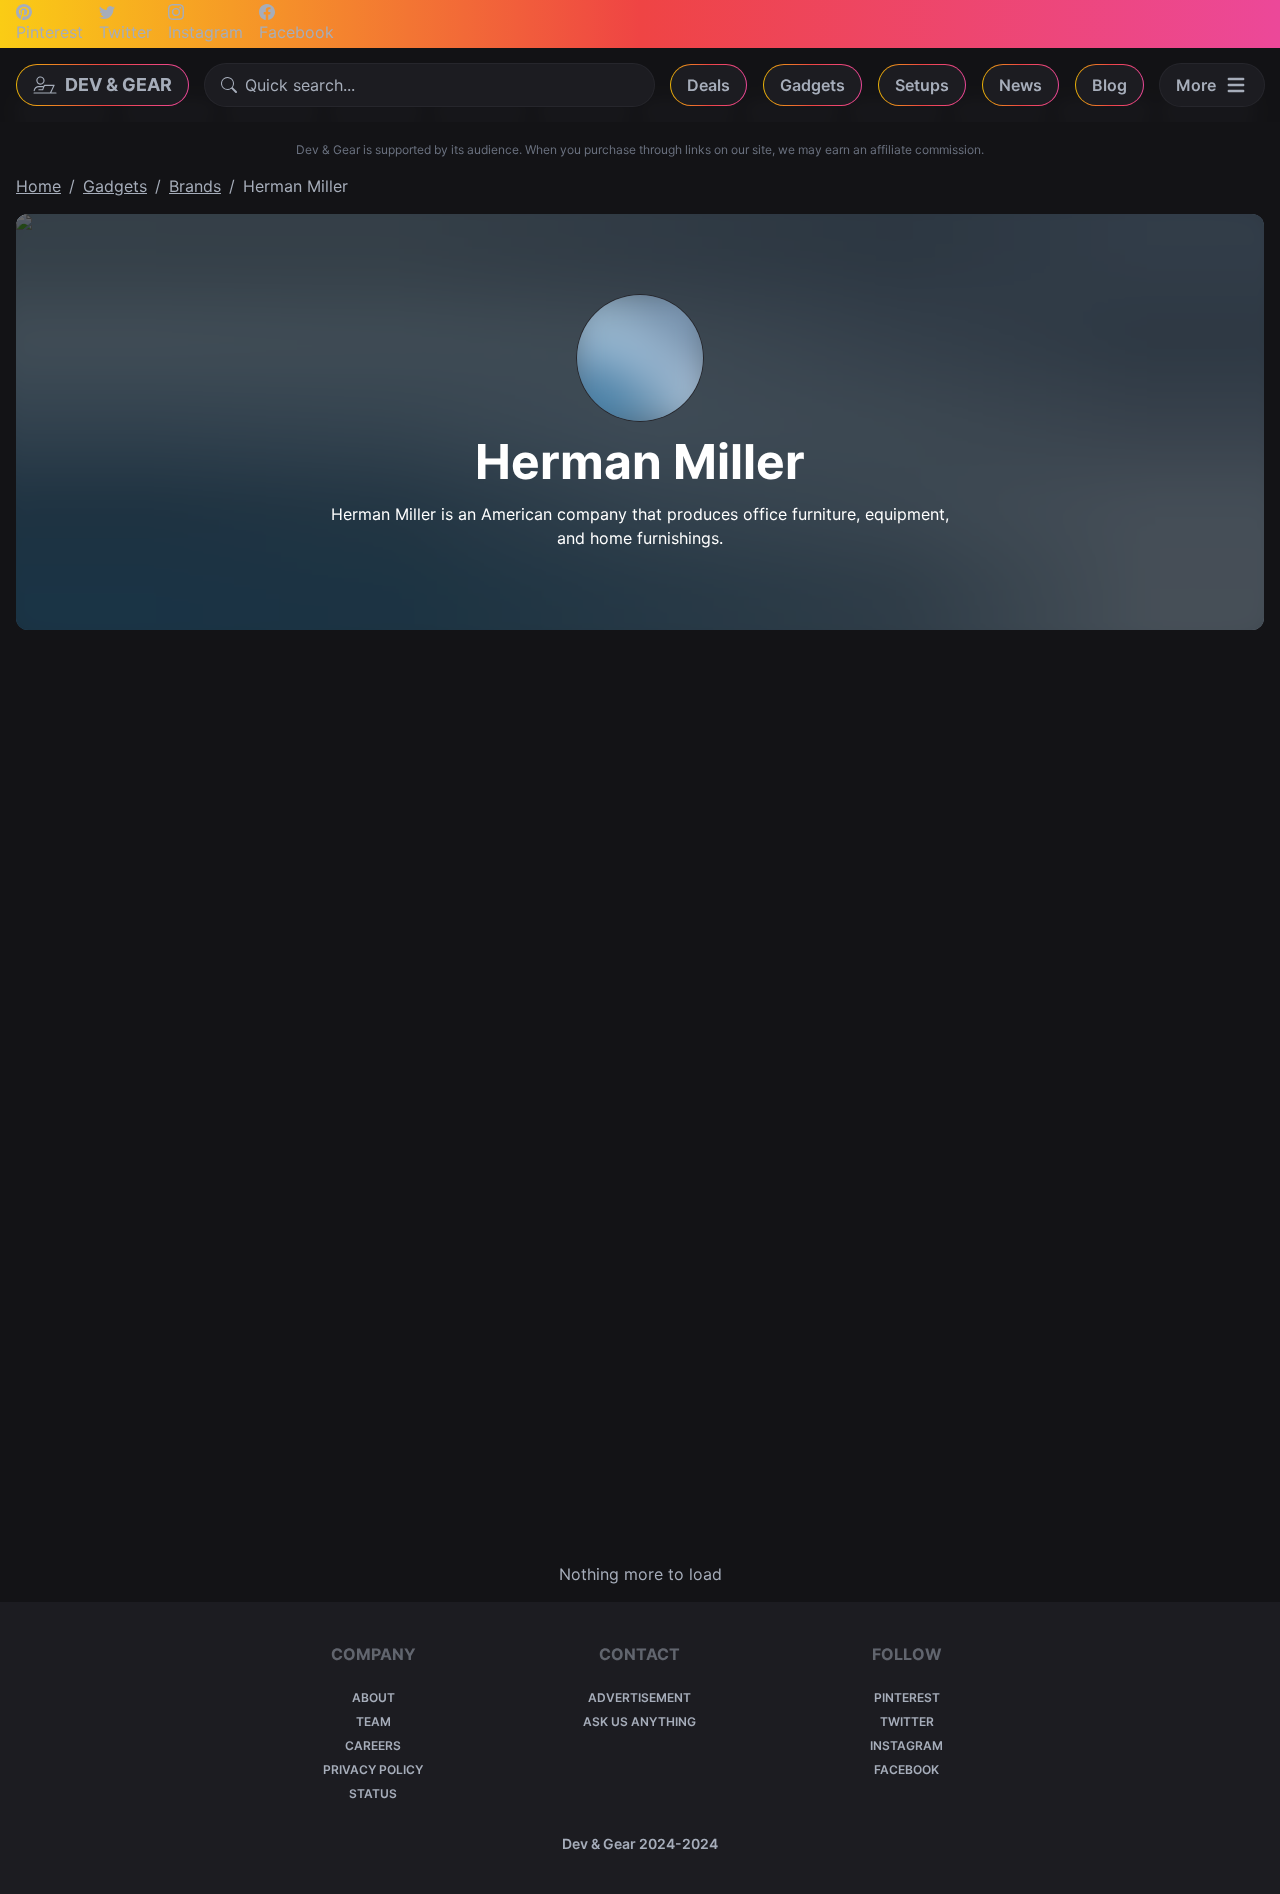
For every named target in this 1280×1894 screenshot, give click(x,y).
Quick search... (300, 85)
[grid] (640, 1096)
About (373, 1697)
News (1020, 85)
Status (373, 1793)
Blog (1109, 85)
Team (373, 1721)
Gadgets (812, 85)
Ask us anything (639, 1721)
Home (38, 186)
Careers (373, 1745)
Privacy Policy (373, 1769)
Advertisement (639, 1697)
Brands (195, 186)
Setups (922, 85)
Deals (708, 85)
